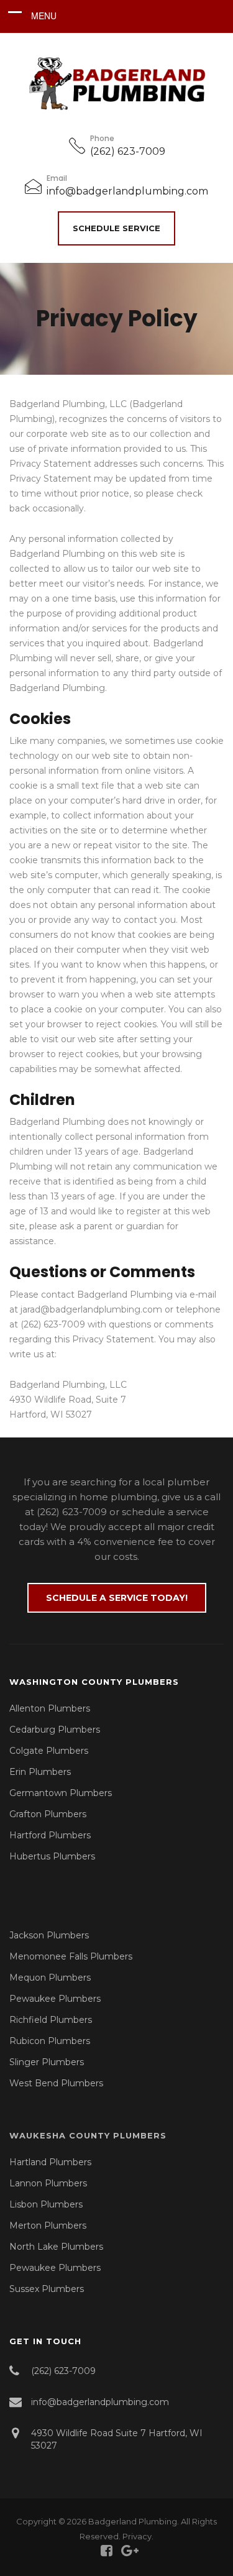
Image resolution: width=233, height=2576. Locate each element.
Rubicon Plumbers (50, 2041)
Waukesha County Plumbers (88, 2135)
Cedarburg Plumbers (55, 1730)
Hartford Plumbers (50, 1835)
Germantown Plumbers (61, 1793)
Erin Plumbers (40, 1772)
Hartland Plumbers (50, 2162)
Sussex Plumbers (47, 2289)
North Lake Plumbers (56, 2247)
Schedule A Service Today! (117, 1598)
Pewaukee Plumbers (55, 1999)
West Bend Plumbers (56, 2083)
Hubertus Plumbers (52, 1856)
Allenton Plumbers (50, 1708)
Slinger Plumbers (47, 2062)
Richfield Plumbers (51, 2020)
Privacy (137, 2536)
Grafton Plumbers (48, 1814)
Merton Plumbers (48, 2225)
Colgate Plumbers (49, 1751)
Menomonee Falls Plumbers (71, 1956)
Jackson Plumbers (49, 1935)
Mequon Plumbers (50, 1978)
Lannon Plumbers (48, 2183)
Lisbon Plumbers (46, 2204)
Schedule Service (116, 228)
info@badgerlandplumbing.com (127, 191)
